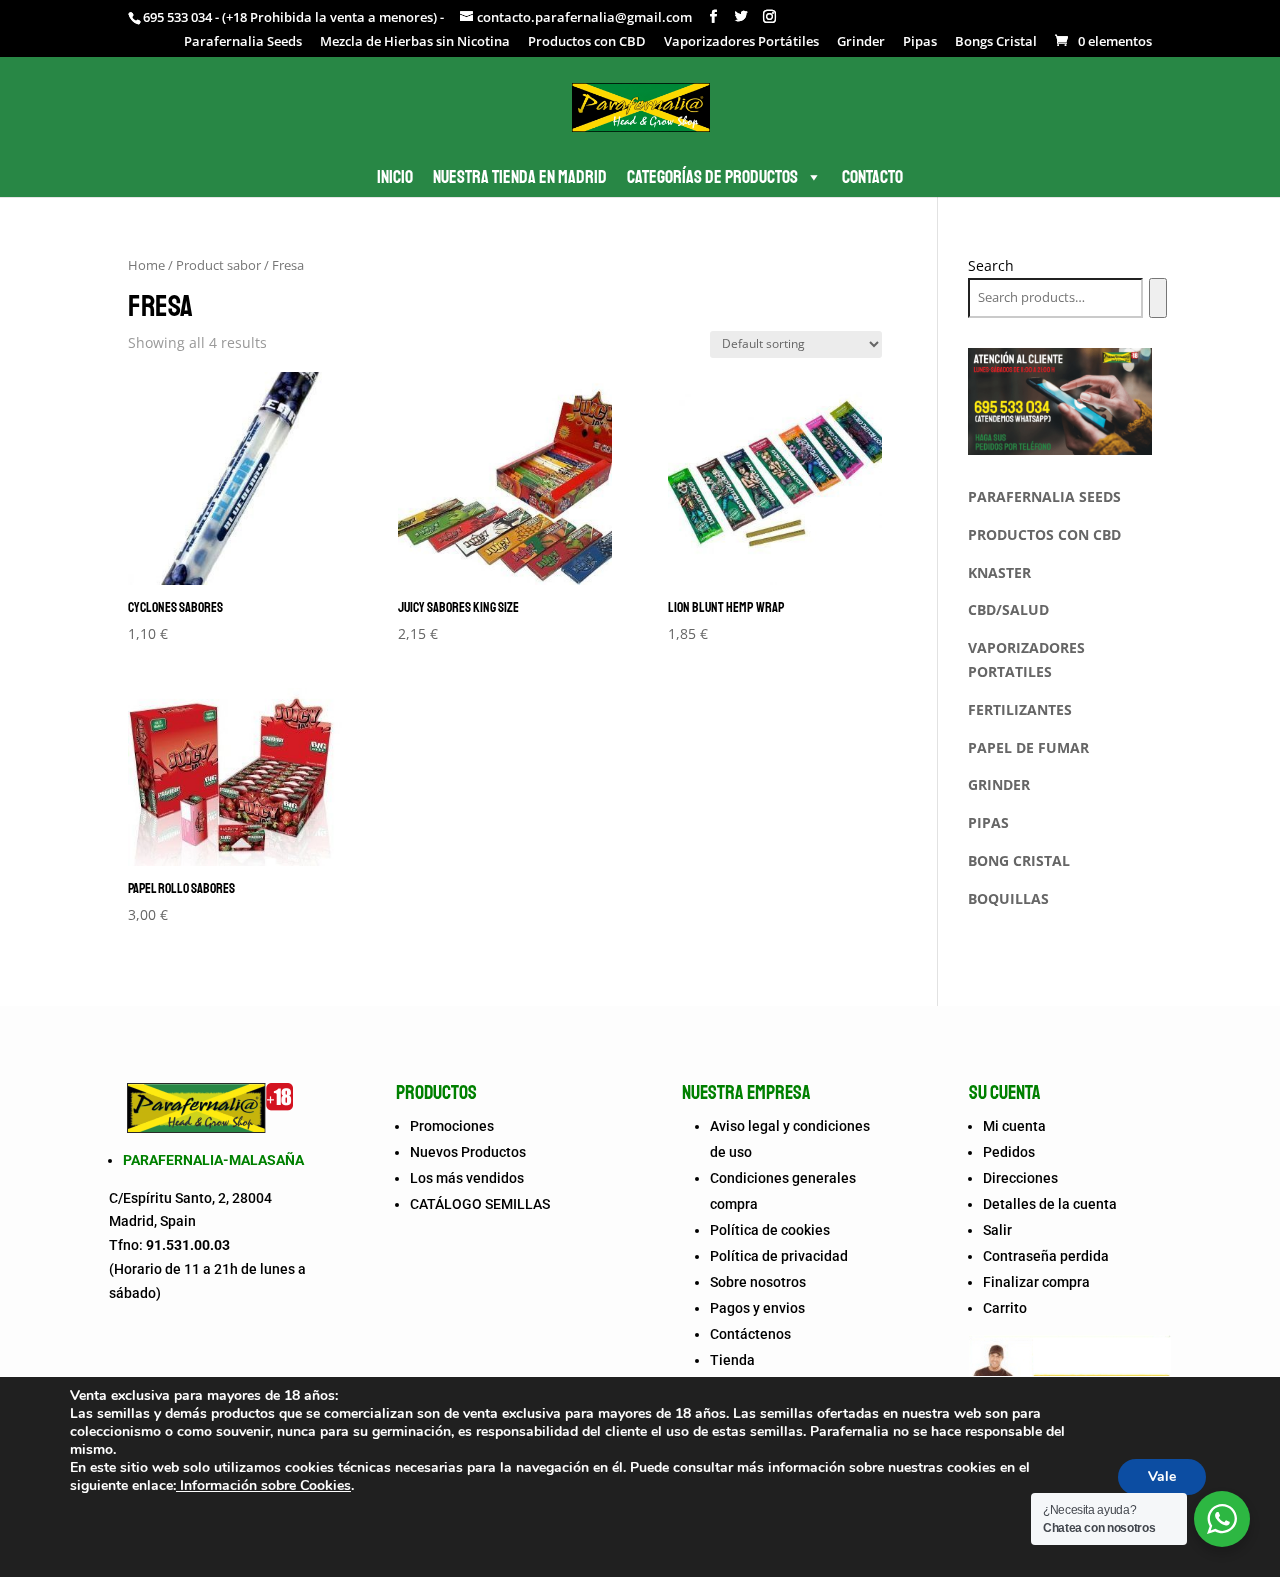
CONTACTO (872, 177)
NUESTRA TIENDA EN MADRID (520, 177)
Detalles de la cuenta (1050, 1204)
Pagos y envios (757, 1308)
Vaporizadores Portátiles (741, 42)
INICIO (395, 177)
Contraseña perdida (1046, 1256)
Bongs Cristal (996, 42)
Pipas (920, 42)
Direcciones (1020, 1178)
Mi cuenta (1014, 1126)
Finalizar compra (1036, 1282)
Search (991, 265)
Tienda (732, 1360)
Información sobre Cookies (263, 1485)
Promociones (452, 1126)
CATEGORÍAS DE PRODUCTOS (712, 177)
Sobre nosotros (758, 1282)
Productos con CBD (587, 42)
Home (146, 265)
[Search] (1157, 298)
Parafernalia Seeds (243, 42)
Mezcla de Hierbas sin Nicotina (415, 42)
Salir (997, 1230)
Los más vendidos (467, 1178)
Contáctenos (750, 1334)
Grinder (861, 42)
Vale (1162, 1476)
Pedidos (1009, 1152)
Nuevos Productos (468, 1152)
